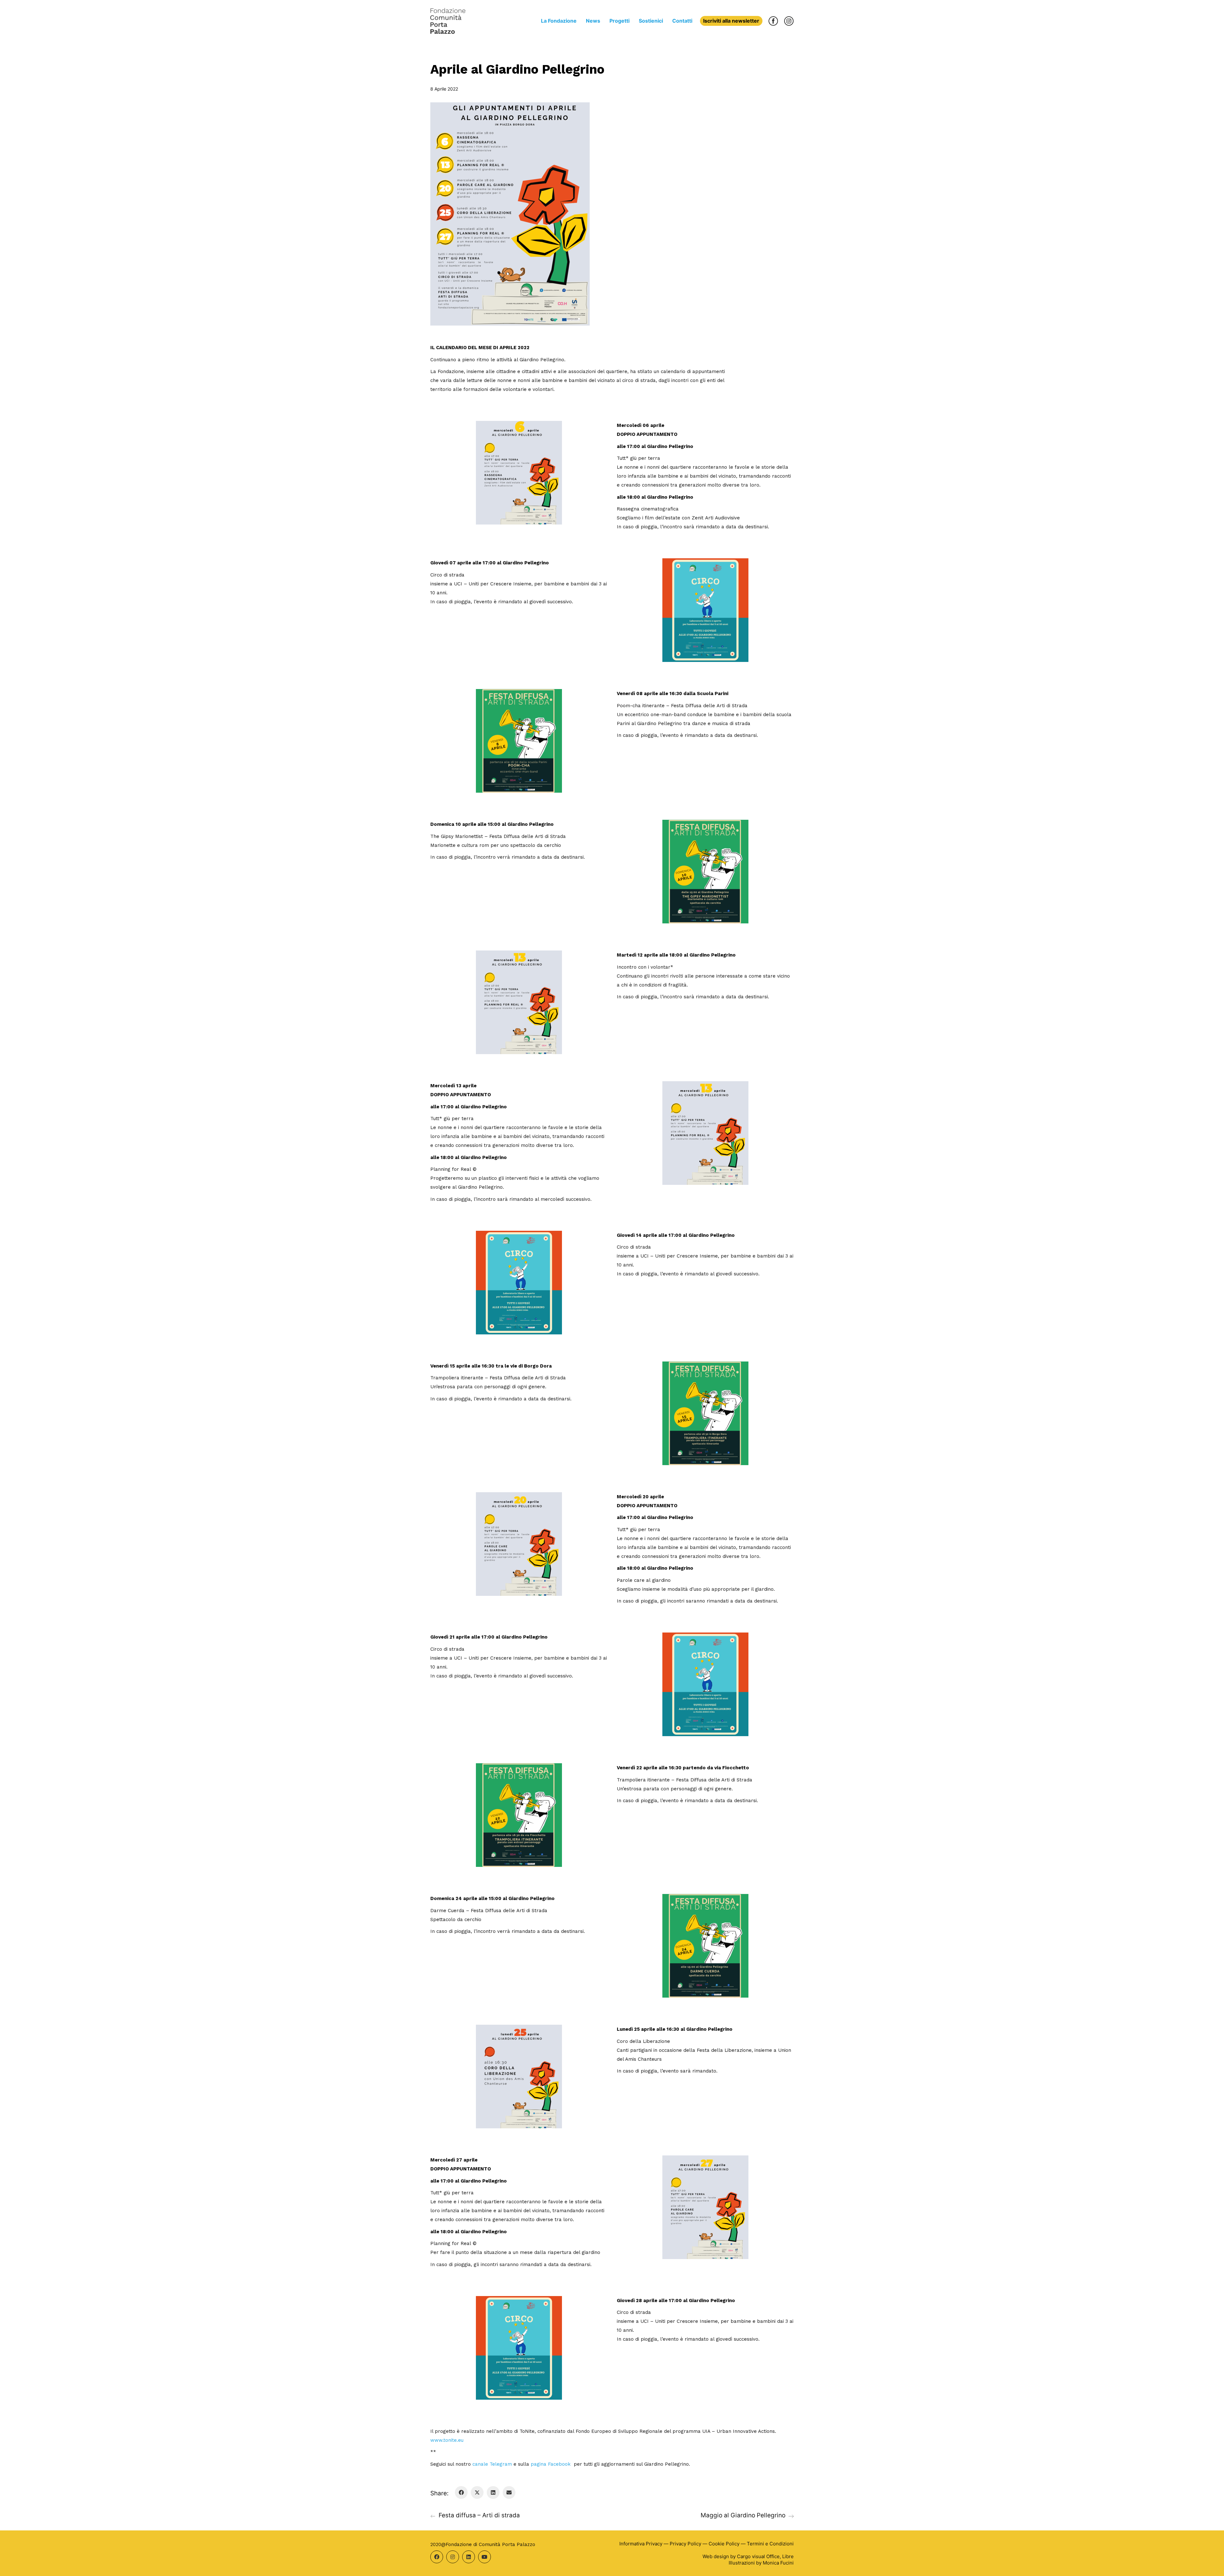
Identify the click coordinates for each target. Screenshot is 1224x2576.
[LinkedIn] (493, 2492)
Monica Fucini (778, 2563)
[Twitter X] (477, 2492)
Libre (788, 2556)
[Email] (509, 2492)
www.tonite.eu (447, 2440)
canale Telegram (493, 2464)
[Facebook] (461, 2492)
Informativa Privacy (641, 2544)
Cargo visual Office (758, 2556)
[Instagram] (453, 2557)
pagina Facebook (551, 2464)
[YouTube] (484, 2557)
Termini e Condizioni (770, 2544)
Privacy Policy (685, 2544)
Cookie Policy (724, 2544)
